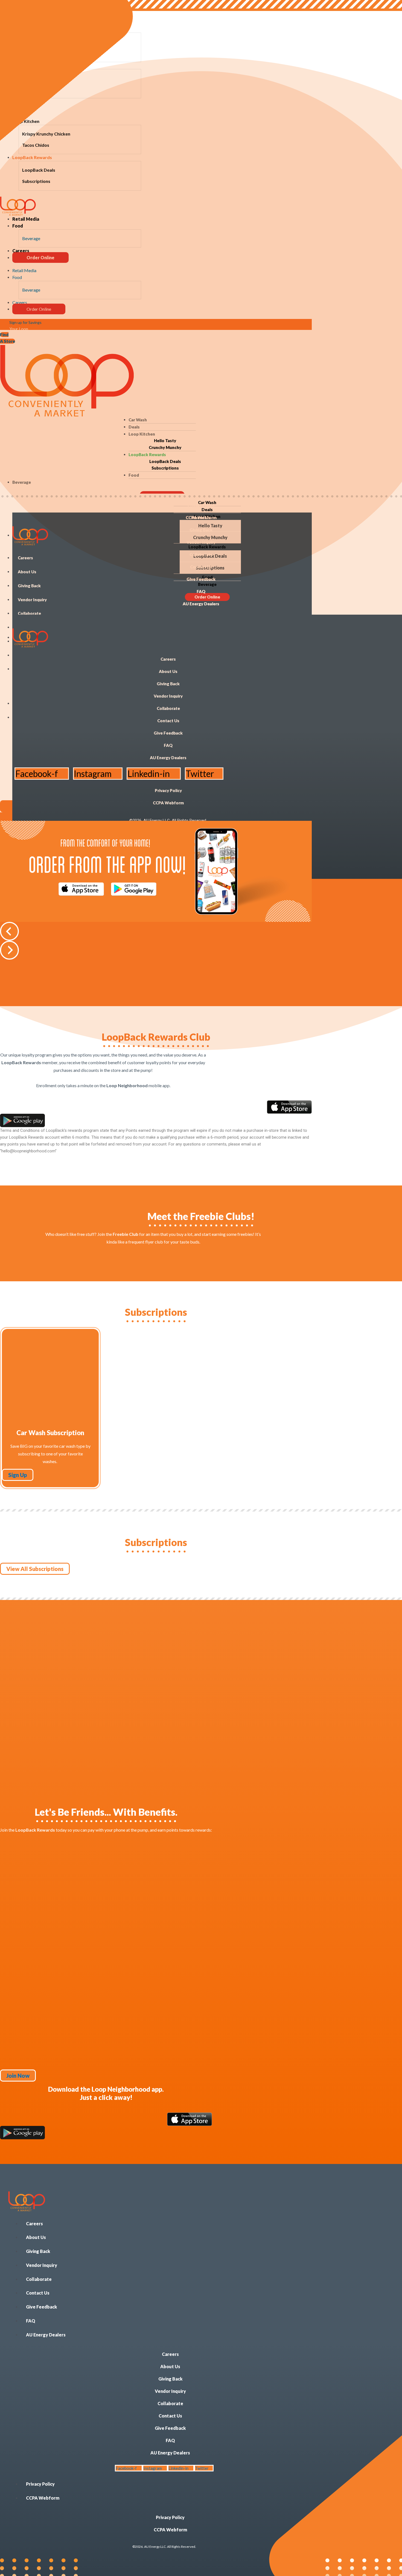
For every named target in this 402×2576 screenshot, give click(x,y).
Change (171, 17)
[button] (156, 931)
